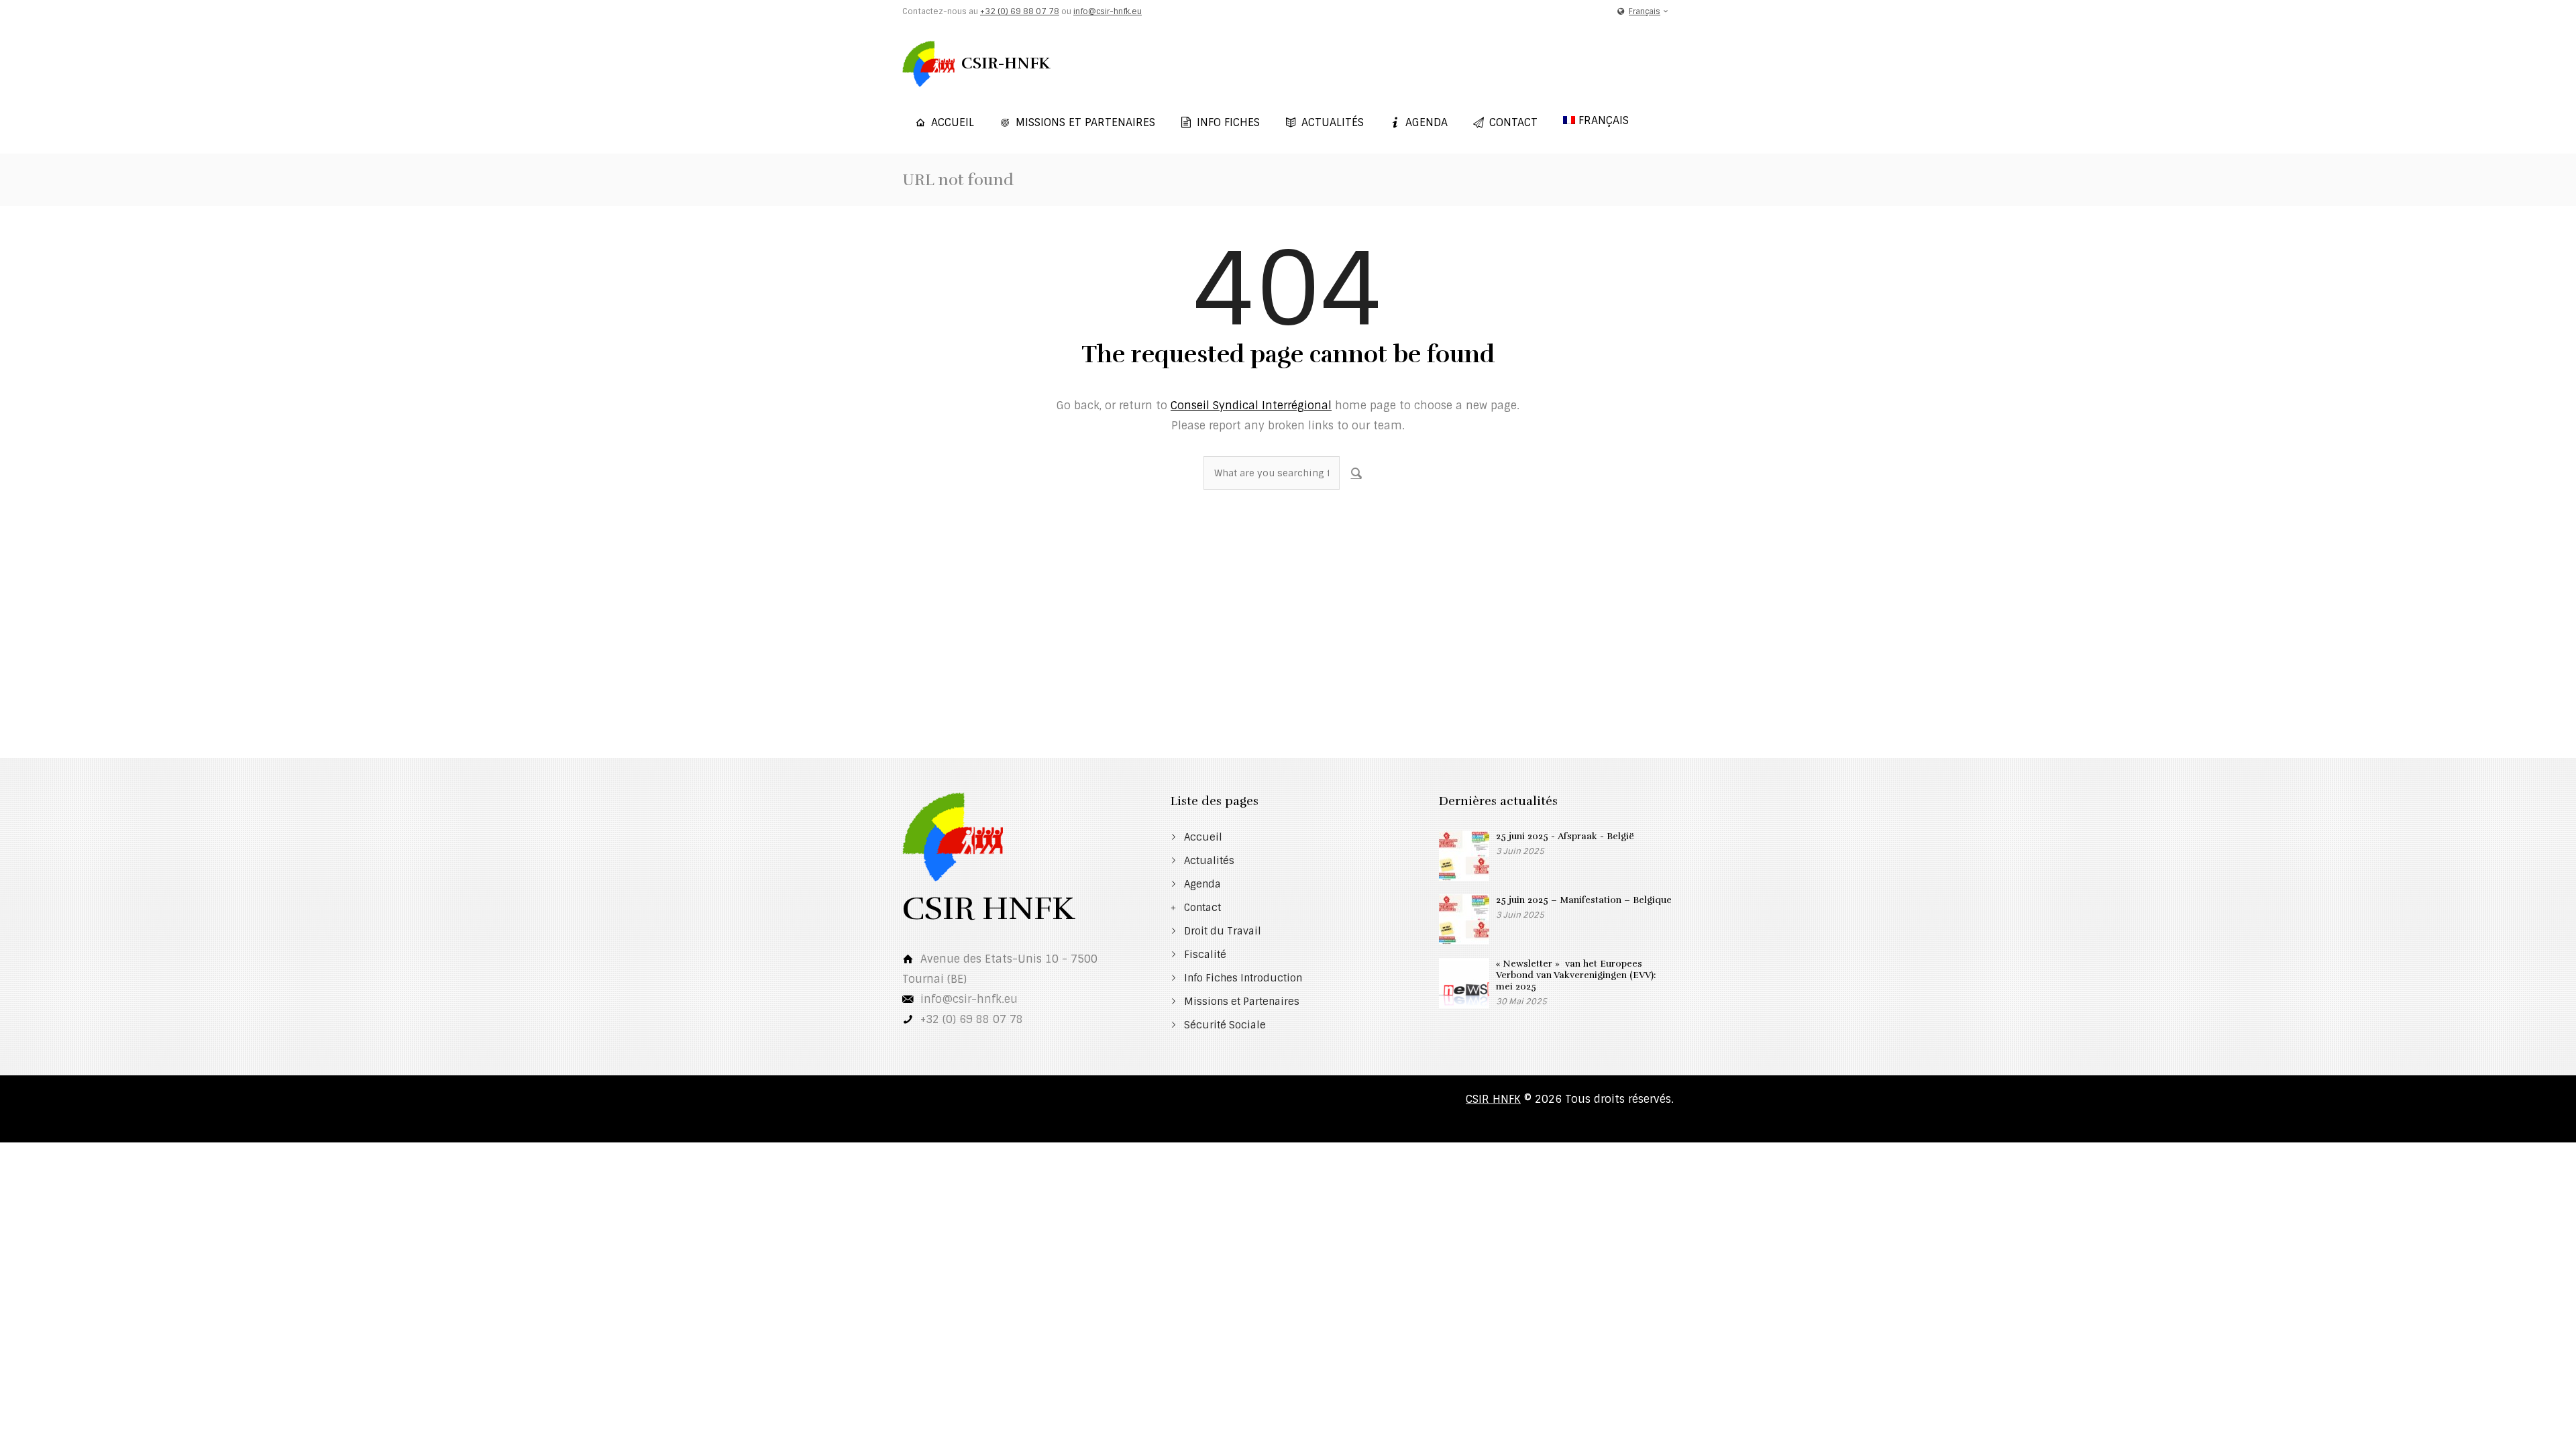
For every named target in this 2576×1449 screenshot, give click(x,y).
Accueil (953, 122)
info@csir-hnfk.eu (1108, 11)
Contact (1513, 122)
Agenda (1427, 122)
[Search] (1356, 473)
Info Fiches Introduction (1243, 978)
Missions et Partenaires (1085, 122)
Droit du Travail (1223, 931)
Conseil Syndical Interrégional (1251, 406)
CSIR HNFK (1493, 1099)
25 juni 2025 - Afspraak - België (1565, 836)
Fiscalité (1205, 955)
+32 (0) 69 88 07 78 (1020, 11)
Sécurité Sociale (1225, 1025)
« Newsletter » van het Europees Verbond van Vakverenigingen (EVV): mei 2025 (1576, 975)
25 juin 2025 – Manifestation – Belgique (1584, 900)
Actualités (1333, 122)
